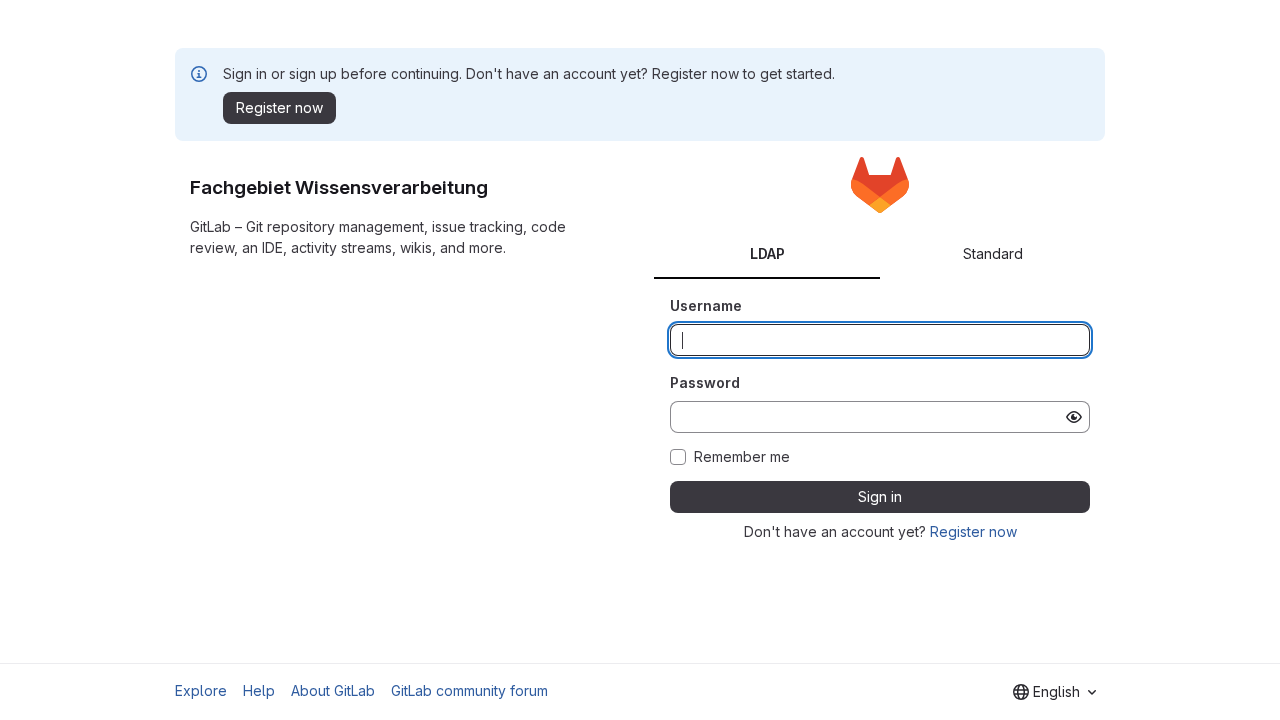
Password (705, 382)
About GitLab (333, 690)
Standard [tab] (993, 253)
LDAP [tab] (767, 253)
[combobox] (1054, 692)
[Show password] (1074, 417)
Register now (973, 531)
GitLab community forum (469, 690)
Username (706, 305)
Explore (201, 690)
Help (259, 690)
